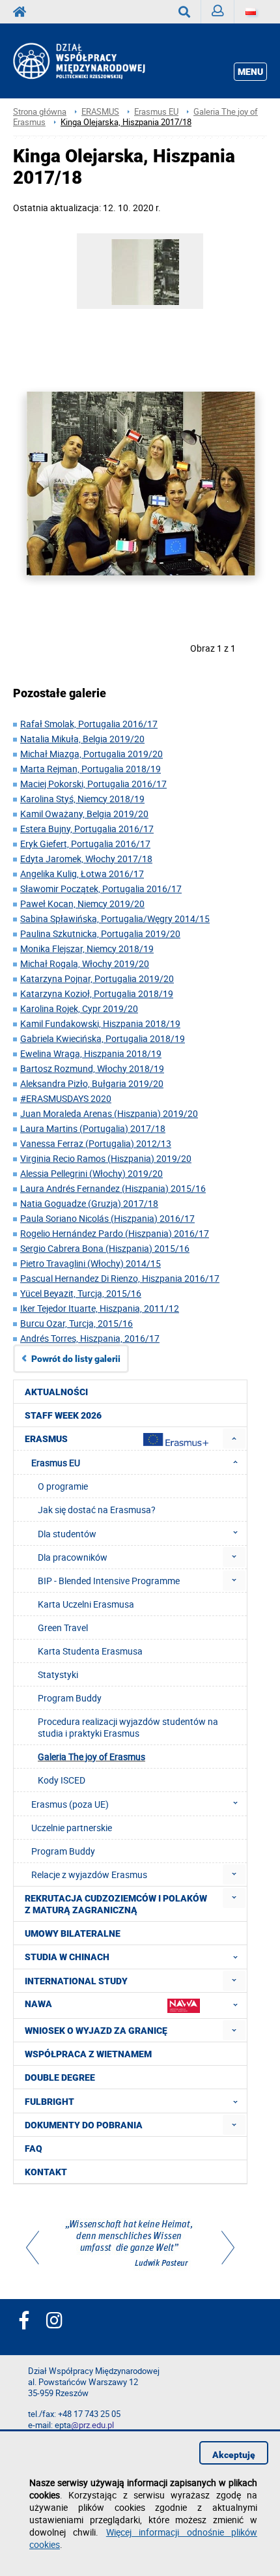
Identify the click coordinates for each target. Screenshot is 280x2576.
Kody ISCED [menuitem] (62, 1780)
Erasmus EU (156, 112)
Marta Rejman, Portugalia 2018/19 (91, 769)
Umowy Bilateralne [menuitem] (73, 1933)
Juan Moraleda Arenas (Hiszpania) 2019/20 (109, 1113)
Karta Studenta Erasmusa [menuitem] (90, 1651)
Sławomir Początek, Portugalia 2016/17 (101, 889)
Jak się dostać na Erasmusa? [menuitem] (97, 1510)
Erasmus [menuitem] (46, 1439)
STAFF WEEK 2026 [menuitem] (63, 1415)
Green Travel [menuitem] (63, 1628)
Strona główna (40, 112)
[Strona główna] (96, 61)
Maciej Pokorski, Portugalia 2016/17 (93, 784)
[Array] (130, 2245)
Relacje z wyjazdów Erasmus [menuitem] (89, 1874)
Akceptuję (234, 2455)
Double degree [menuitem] (60, 2077)
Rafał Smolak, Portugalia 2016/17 (89, 724)
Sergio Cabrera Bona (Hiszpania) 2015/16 (105, 1248)
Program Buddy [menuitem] (70, 1698)
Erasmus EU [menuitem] (56, 1463)
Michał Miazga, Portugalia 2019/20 (91, 754)
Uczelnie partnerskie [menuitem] (72, 1828)
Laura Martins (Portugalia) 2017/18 (93, 1128)
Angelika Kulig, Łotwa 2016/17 (82, 874)
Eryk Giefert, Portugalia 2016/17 (85, 844)
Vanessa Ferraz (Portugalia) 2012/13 (96, 1143)
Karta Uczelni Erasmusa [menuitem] (86, 1604)
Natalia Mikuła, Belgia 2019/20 (82, 739)
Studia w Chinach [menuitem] (67, 1957)
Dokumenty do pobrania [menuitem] (84, 2125)
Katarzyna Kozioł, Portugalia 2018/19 (97, 993)
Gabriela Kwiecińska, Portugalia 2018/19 (103, 1038)
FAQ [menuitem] (34, 2149)
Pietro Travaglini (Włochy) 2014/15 (91, 1263)
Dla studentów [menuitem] (67, 1534)
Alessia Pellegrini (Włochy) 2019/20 (91, 1173)
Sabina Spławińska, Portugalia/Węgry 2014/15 (115, 919)
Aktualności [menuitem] (56, 1392)
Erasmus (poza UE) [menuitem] (70, 1804)
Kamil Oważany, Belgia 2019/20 (84, 814)
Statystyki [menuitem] (58, 1674)
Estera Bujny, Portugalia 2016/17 (87, 829)
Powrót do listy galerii (76, 1359)
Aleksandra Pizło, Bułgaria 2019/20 (92, 1083)
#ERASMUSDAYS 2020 (66, 1098)
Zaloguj (218, 12)
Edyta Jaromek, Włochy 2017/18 (86, 859)
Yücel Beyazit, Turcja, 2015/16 (81, 1293)
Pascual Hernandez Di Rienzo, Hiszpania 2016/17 (120, 1278)
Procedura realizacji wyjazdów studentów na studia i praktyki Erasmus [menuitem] (128, 1727)
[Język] (251, 12)
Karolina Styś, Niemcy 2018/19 (82, 799)
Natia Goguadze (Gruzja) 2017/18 (89, 1203)
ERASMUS (100, 112)
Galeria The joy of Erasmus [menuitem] (91, 1757)
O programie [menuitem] (63, 1486)
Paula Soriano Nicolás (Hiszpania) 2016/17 (107, 1218)
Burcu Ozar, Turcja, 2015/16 (77, 1323)
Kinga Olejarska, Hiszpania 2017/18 (126, 122)
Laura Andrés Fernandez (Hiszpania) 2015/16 (113, 1188)
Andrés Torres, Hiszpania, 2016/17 (90, 1338)
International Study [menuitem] (76, 1981)
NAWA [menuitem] (38, 2004)
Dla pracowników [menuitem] (73, 1557)
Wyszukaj (185, 12)
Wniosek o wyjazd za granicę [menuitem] (96, 2031)
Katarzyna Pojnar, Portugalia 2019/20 (97, 978)
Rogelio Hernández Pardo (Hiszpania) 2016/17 (115, 1233)
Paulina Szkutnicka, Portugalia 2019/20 (100, 933)
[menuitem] (234, 1439)
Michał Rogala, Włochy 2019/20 (85, 963)
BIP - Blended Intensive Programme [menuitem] (109, 1581)
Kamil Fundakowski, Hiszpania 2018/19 (100, 1023)
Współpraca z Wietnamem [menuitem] (88, 2054)
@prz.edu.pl (92, 2425)
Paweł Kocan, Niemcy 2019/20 (82, 904)
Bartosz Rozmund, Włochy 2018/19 (92, 1068)
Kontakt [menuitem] (46, 2172)
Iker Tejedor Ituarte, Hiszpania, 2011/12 (100, 1308)
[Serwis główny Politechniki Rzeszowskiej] (23, 12)
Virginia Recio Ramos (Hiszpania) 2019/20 (106, 1158)
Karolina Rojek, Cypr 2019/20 (79, 1008)
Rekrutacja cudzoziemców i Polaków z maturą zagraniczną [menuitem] (116, 1904)
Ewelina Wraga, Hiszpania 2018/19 (91, 1053)
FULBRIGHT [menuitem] (49, 2102)
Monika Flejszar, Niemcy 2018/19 (87, 948)
